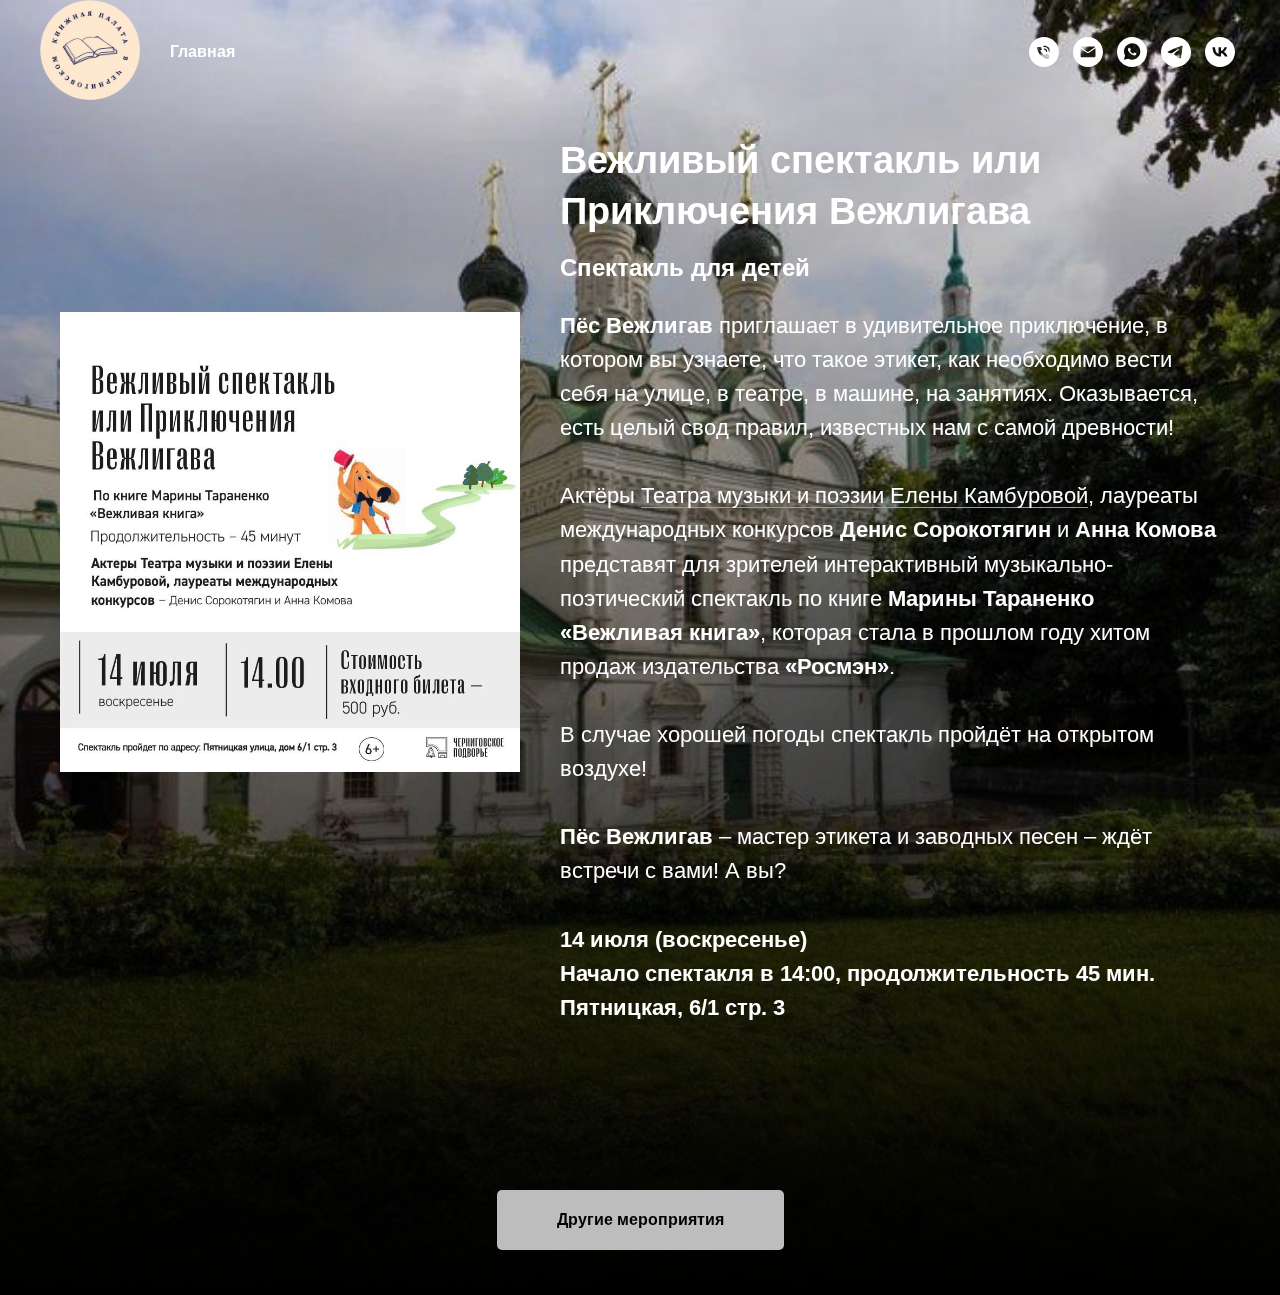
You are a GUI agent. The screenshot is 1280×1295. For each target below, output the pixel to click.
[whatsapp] (1132, 52)
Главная (202, 51)
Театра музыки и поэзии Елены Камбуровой (864, 495)
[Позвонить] (1044, 52)
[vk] (1220, 52)
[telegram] (1176, 52)
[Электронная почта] (1088, 52)
